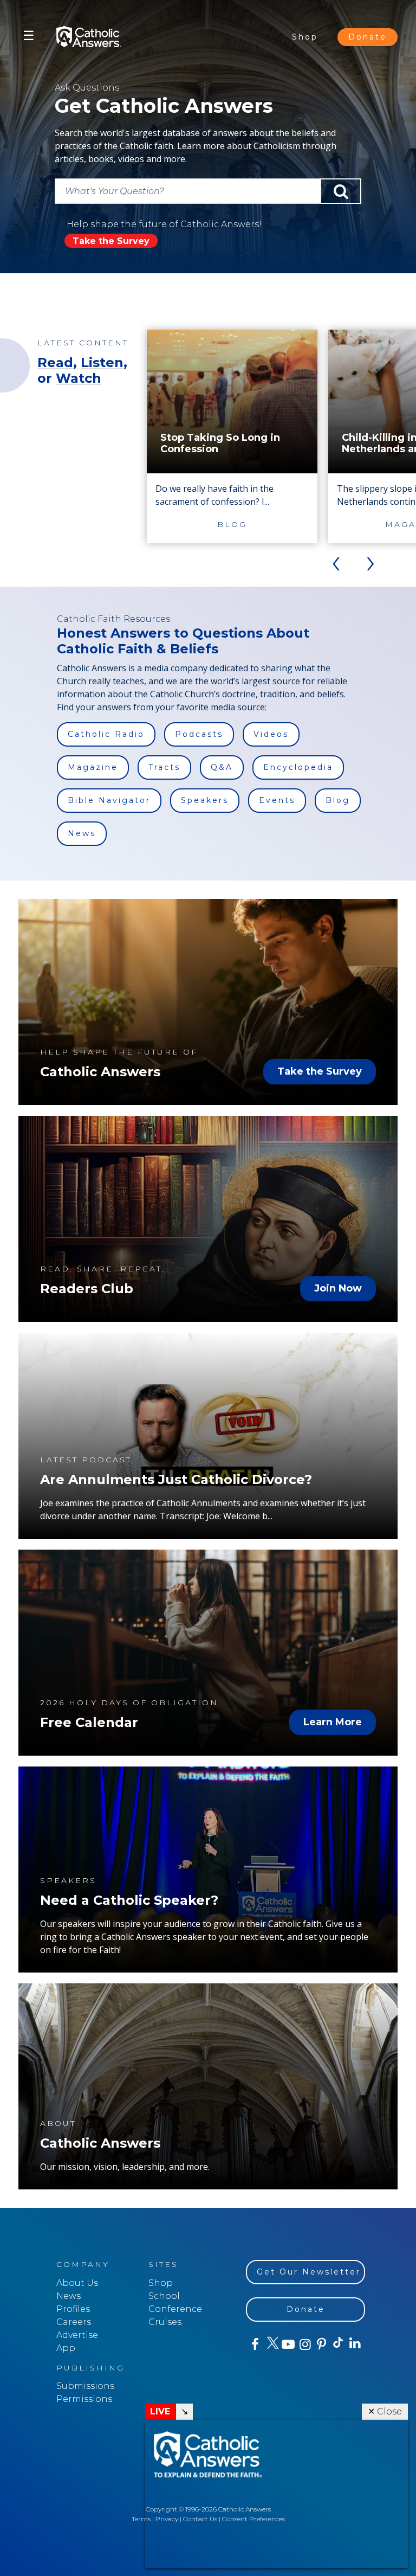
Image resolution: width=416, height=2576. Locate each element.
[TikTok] (338, 2344)
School (164, 2296)
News (82, 833)
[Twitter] (271, 2344)
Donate (368, 37)
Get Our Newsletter (309, 2272)
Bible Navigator (109, 800)
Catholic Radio (106, 734)
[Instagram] (304, 2344)
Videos (271, 734)
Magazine (93, 767)
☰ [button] (29, 36)
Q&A (222, 767)
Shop (305, 37)
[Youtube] (288, 2344)
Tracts (164, 767)
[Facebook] (254, 2344)
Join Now (338, 1288)
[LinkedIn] (355, 2344)
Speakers (205, 800)
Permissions (84, 2399)
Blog (338, 800)
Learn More (333, 1722)
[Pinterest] (321, 2344)
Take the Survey (111, 241)
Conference (175, 2309)
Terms (141, 2519)
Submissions (85, 2386)
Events (277, 800)
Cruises (165, 2322)
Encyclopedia (298, 767)
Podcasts (199, 734)
